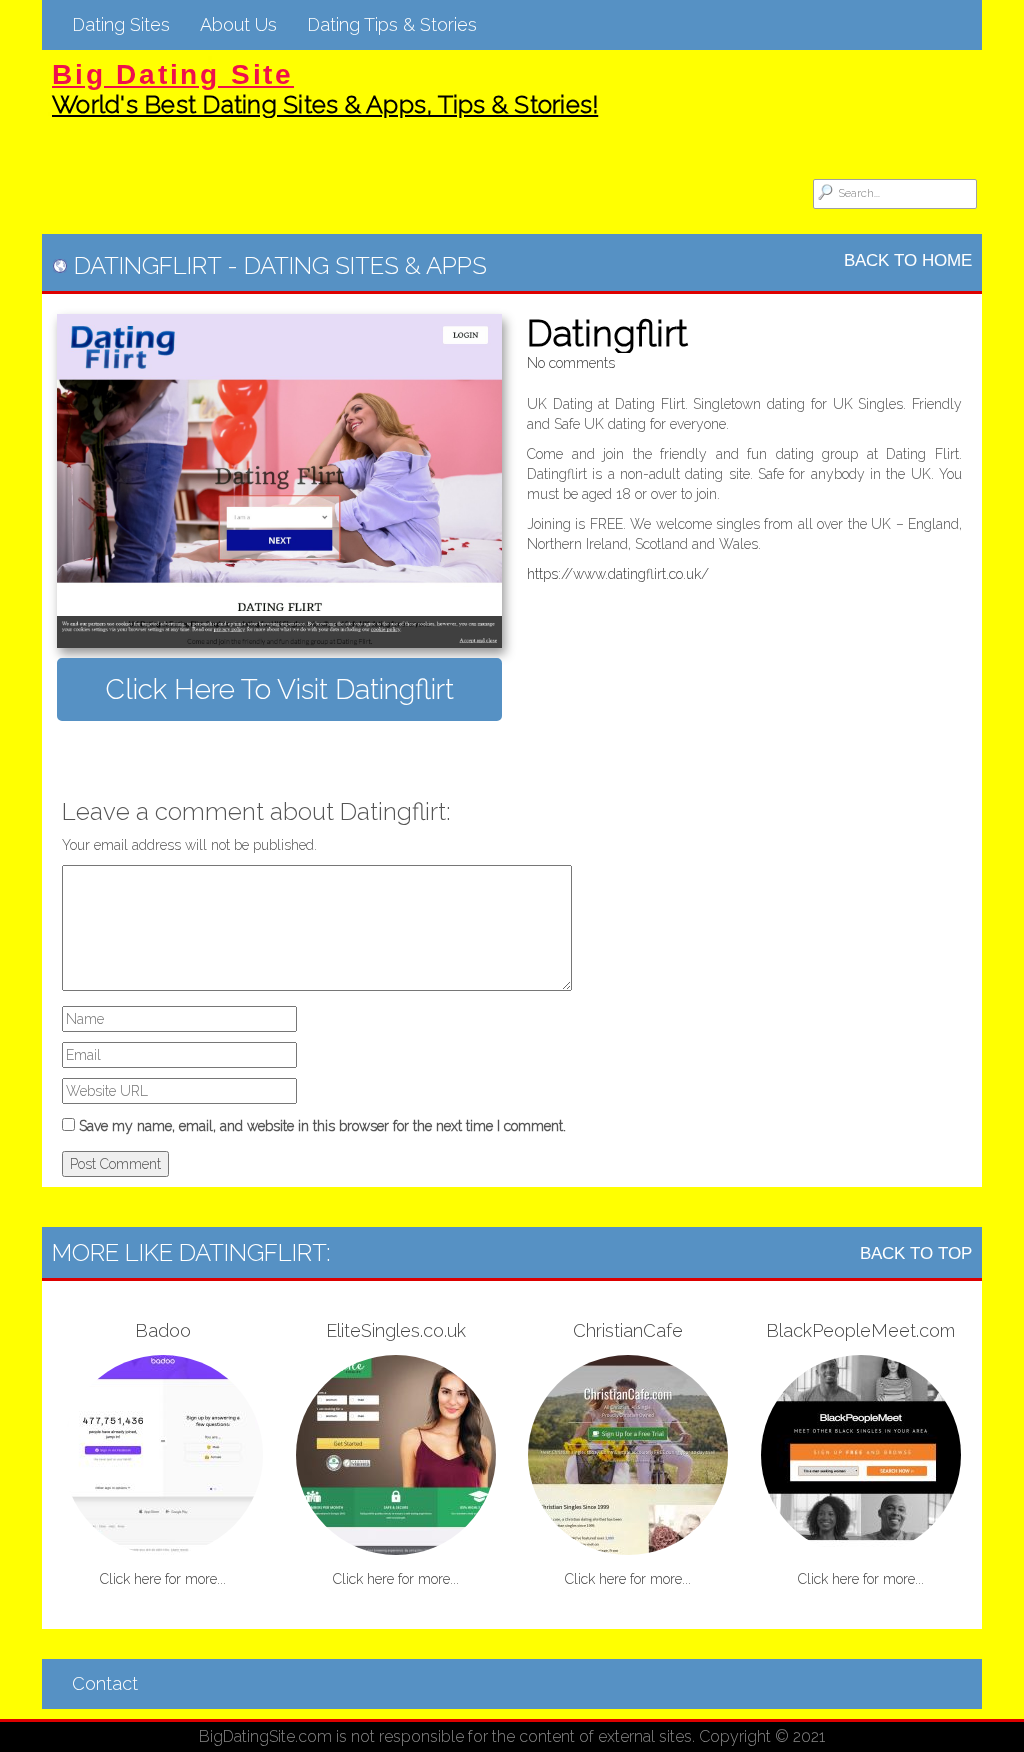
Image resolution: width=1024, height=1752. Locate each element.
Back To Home (908, 260)
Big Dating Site (173, 74)
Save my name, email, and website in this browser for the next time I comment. (322, 1126)
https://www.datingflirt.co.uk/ (618, 574)
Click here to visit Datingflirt (279, 689)
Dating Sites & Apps (365, 265)
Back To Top (916, 1253)
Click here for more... (163, 1579)
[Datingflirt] (279, 481)
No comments (571, 363)
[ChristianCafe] (628, 1455)
